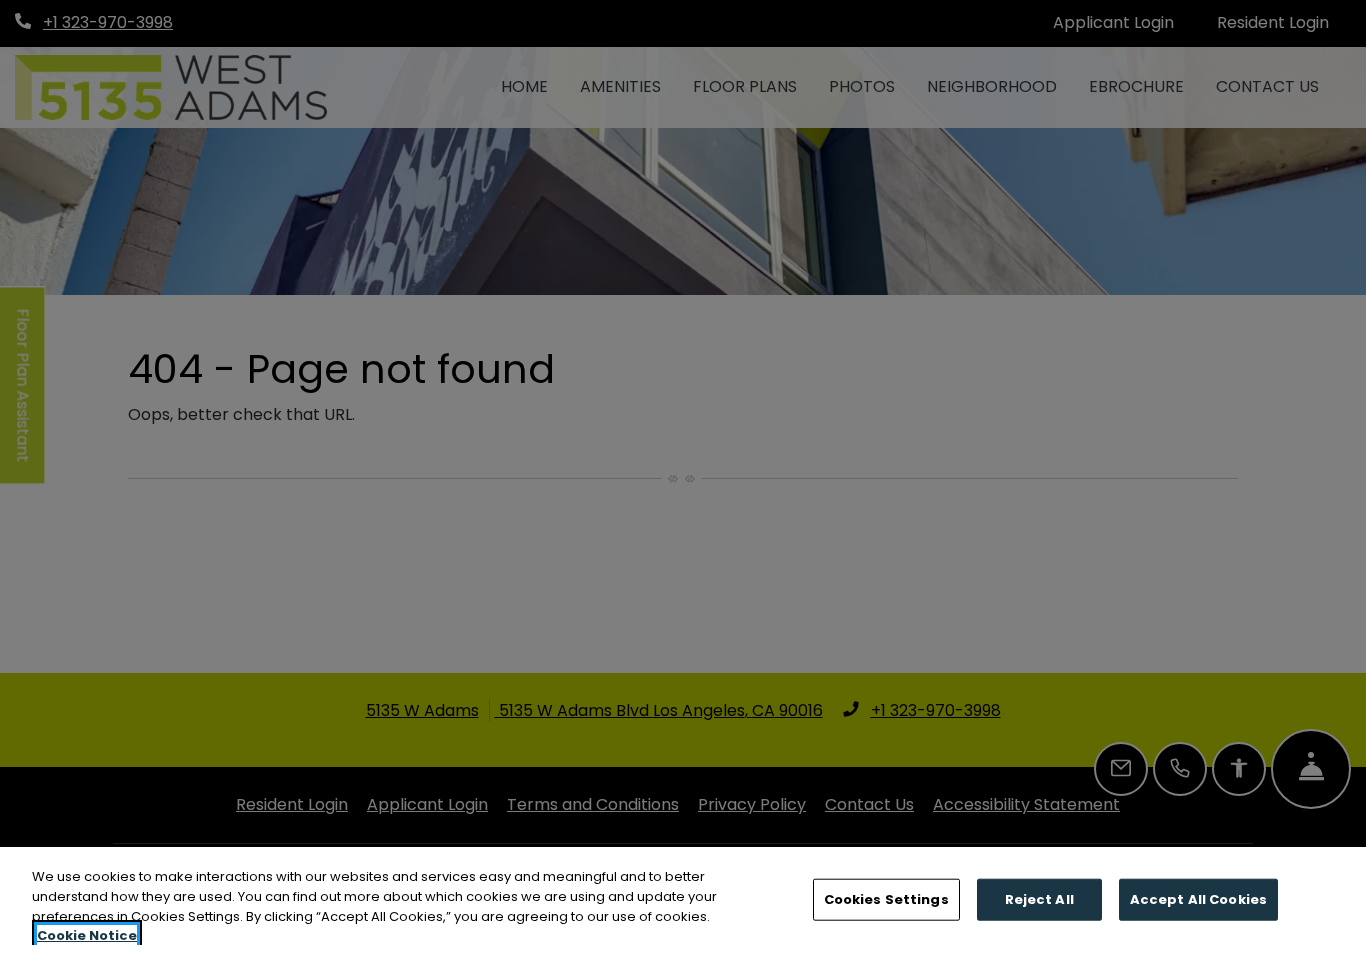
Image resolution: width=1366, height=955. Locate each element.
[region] (683, 901)
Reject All (1039, 899)
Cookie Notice (87, 934)
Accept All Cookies (1198, 899)
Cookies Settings (886, 899)
